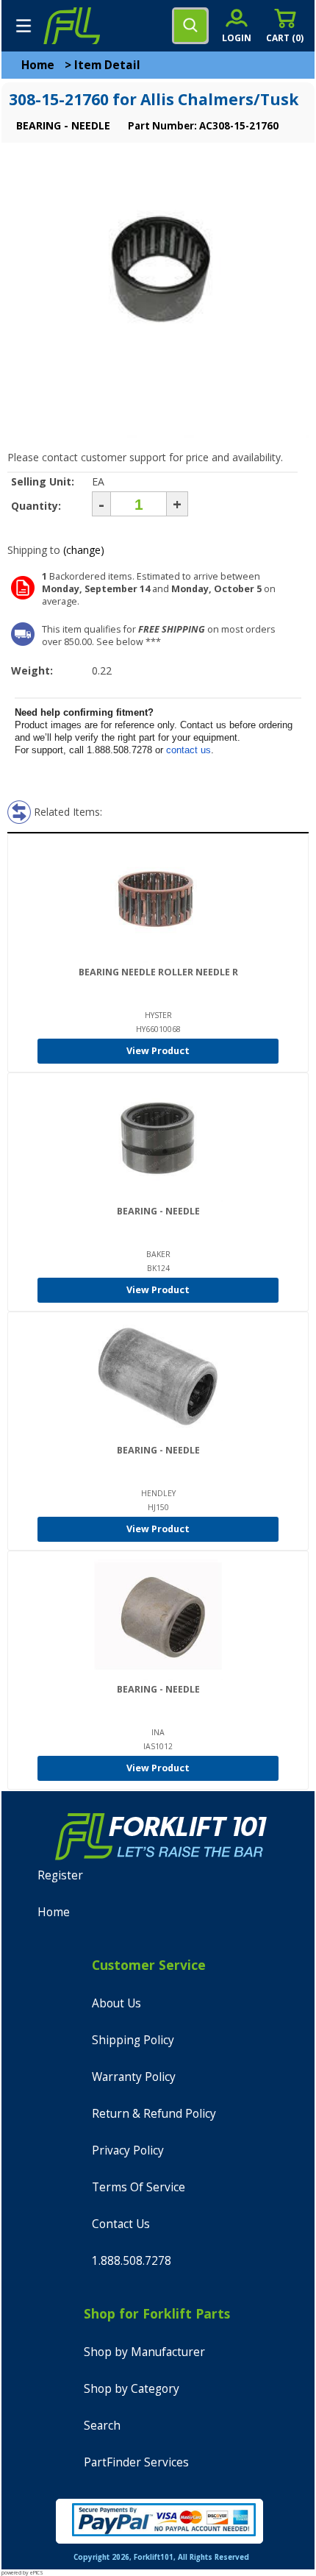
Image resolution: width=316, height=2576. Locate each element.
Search (102, 2426)
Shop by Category (132, 2389)
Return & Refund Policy (154, 2114)
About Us (116, 2003)
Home (38, 65)
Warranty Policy (134, 2077)
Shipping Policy (133, 2040)
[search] (190, 26)
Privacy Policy (128, 2150)
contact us (188, 750)
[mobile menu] (24, 26)
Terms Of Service (139, 2187)
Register (60, 1875)
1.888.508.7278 (132, 2261)
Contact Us (121, 2224)
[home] (71, 26)
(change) (84, 550)
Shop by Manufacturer (144, 2352)
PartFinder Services (136, 2462)
